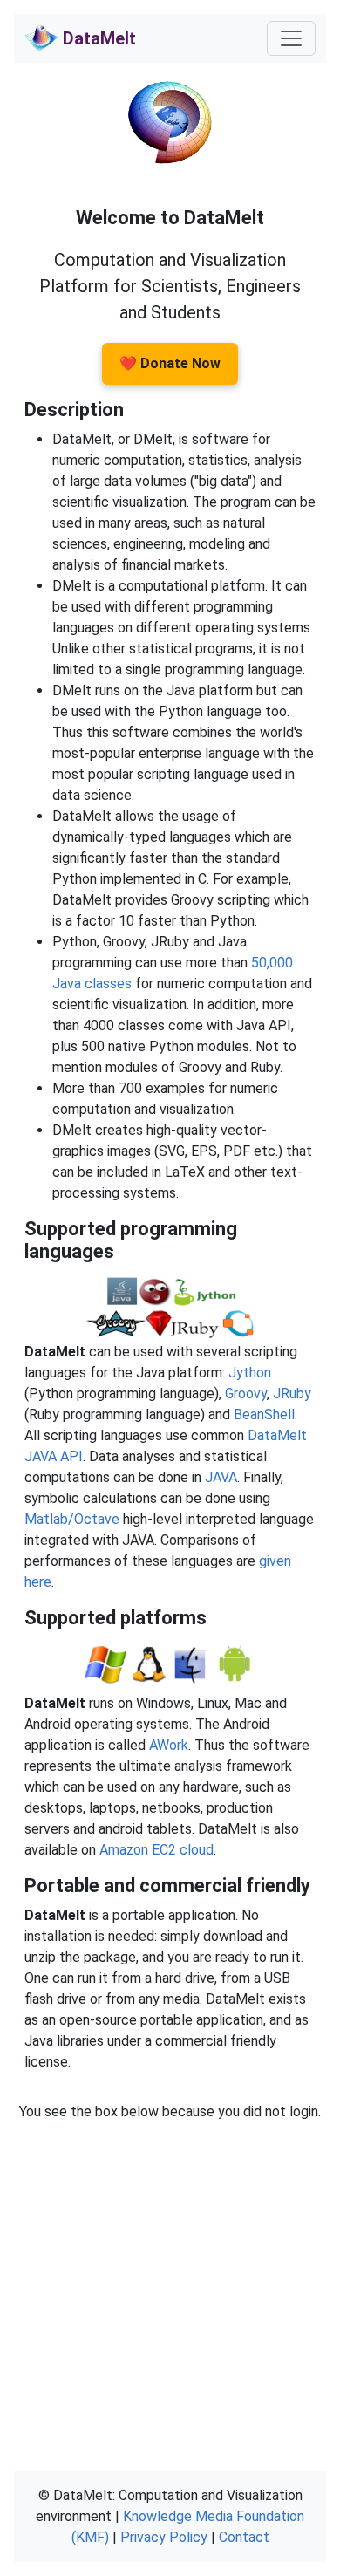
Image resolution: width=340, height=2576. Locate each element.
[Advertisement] (170, 2292)
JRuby (292, 1394)
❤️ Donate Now (170, 363)
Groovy (246, 1394)
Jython (250, 1373)
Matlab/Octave (72, 1519)
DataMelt (97, 38)
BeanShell (264, 1414)
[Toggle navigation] (291, 38)
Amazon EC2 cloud (156, 1850)
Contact (244, 2537)
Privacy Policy (164, 2537)
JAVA (221, 1477)
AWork (169, 1745)
